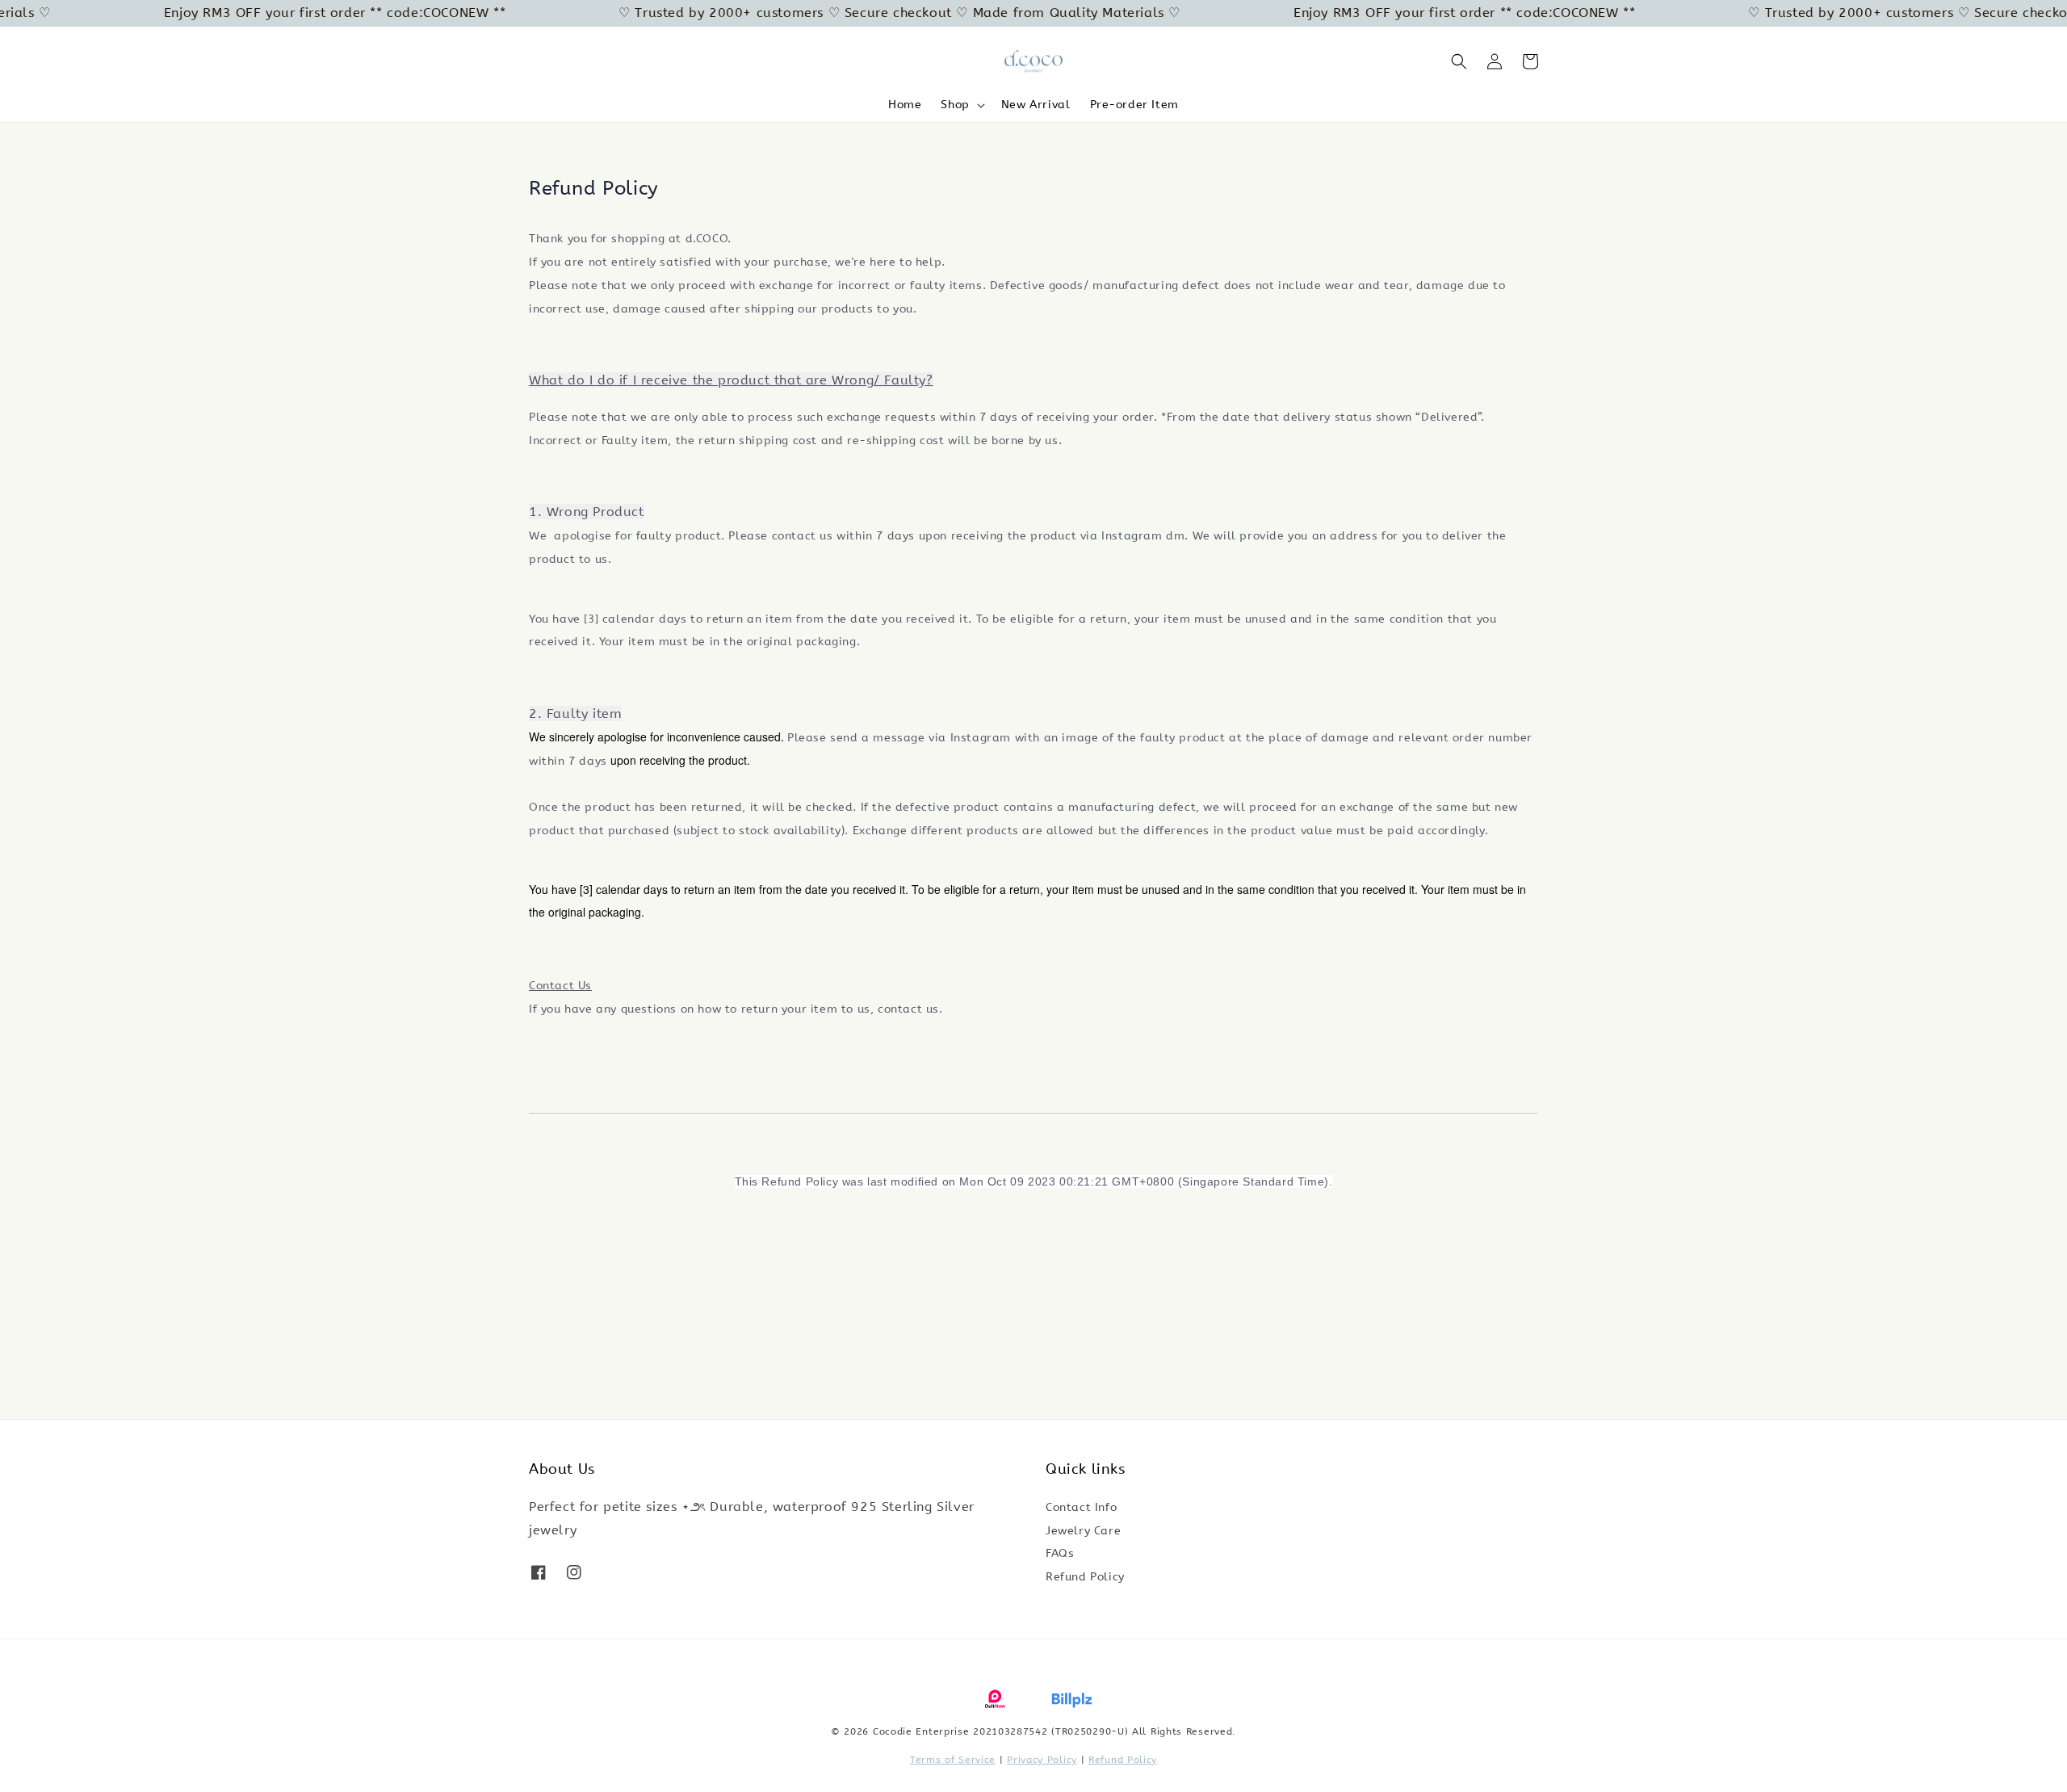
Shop (955, 105)
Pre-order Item (1134, 105)
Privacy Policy (1042, 1760)
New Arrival (1036, 105)
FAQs (1060, 1553)
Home (905, 105)
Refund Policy (1085, 1577)
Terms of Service (953, 1760)
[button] (1459, 61)
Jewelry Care (1083, 1531)
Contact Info (1081, 1507)
